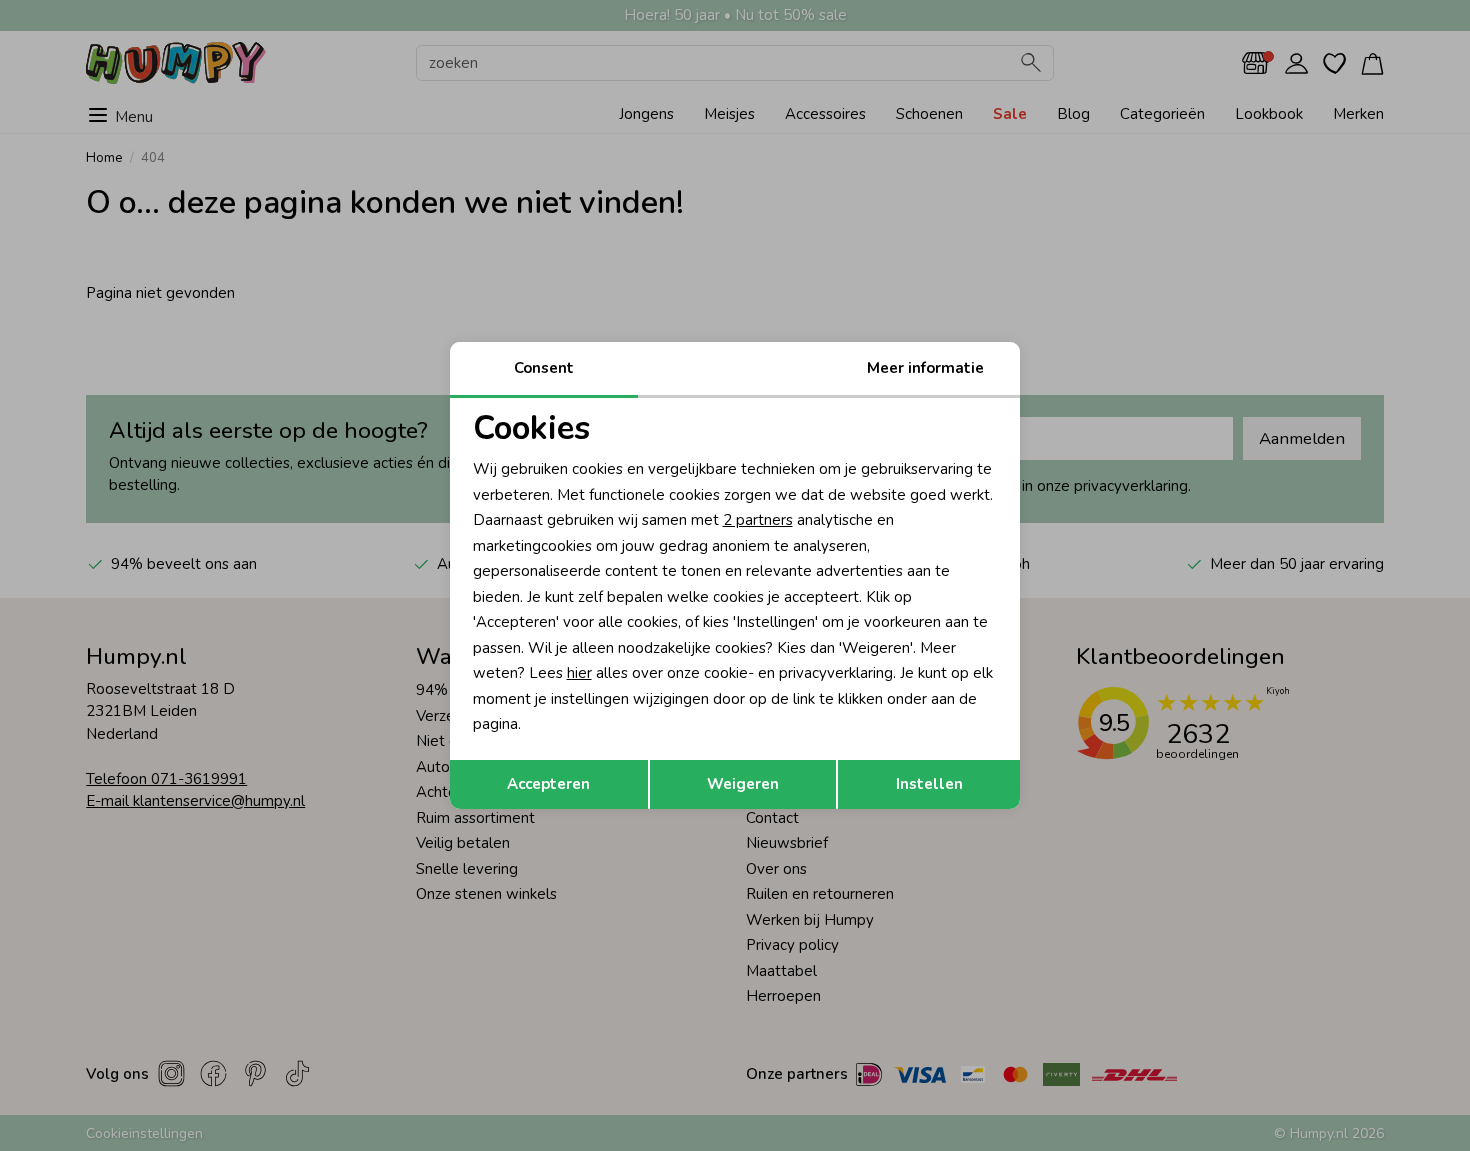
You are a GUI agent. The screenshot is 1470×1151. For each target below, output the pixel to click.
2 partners (758, 520)
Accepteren (548, 784)
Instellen (929, 784)
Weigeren (743, 784)
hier (579, 673)
